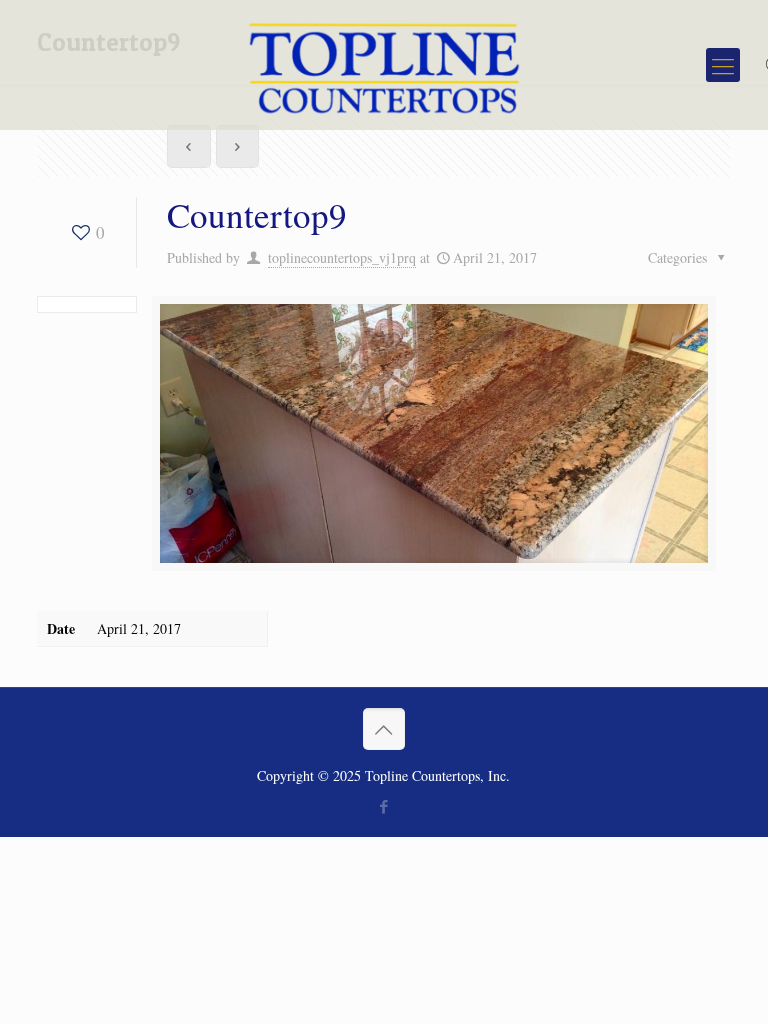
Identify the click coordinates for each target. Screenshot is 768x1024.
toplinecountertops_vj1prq (342, 257)
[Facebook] (383, 806)
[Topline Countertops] (384, 65)
